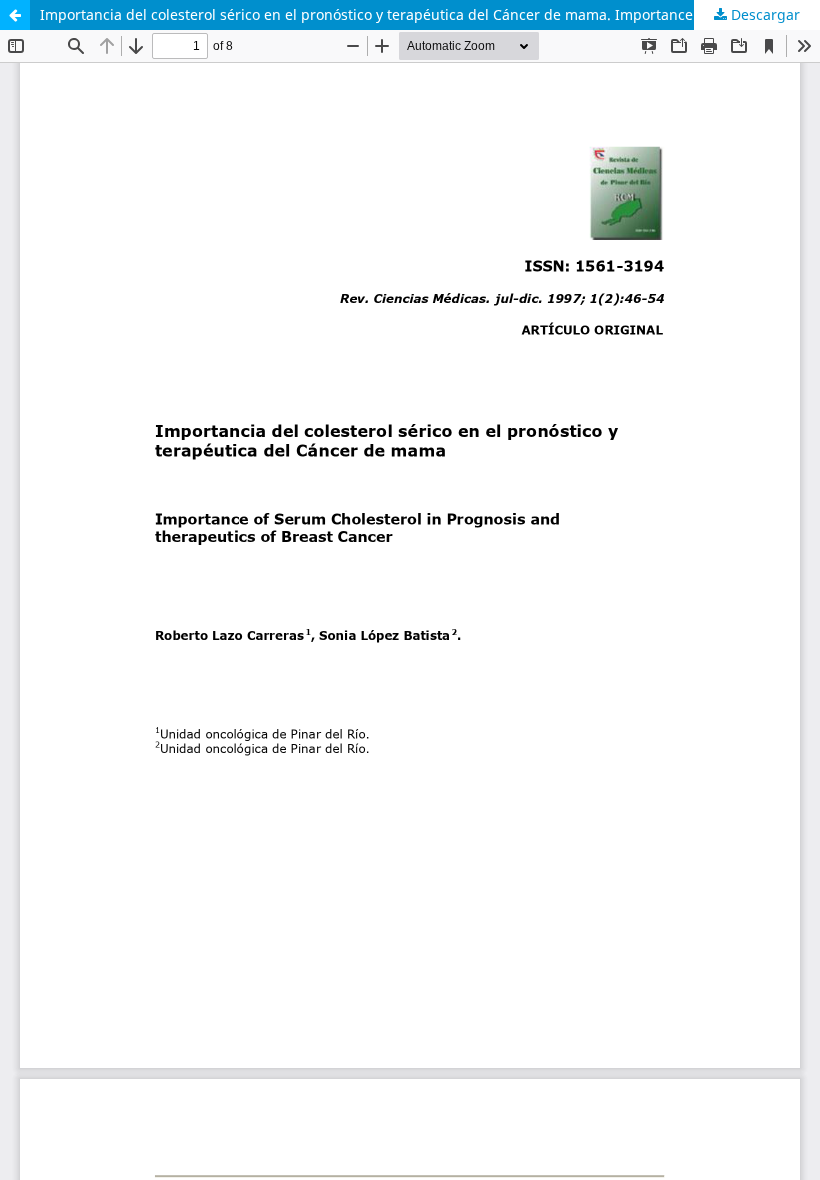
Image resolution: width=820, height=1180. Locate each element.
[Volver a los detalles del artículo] (15, 15)
